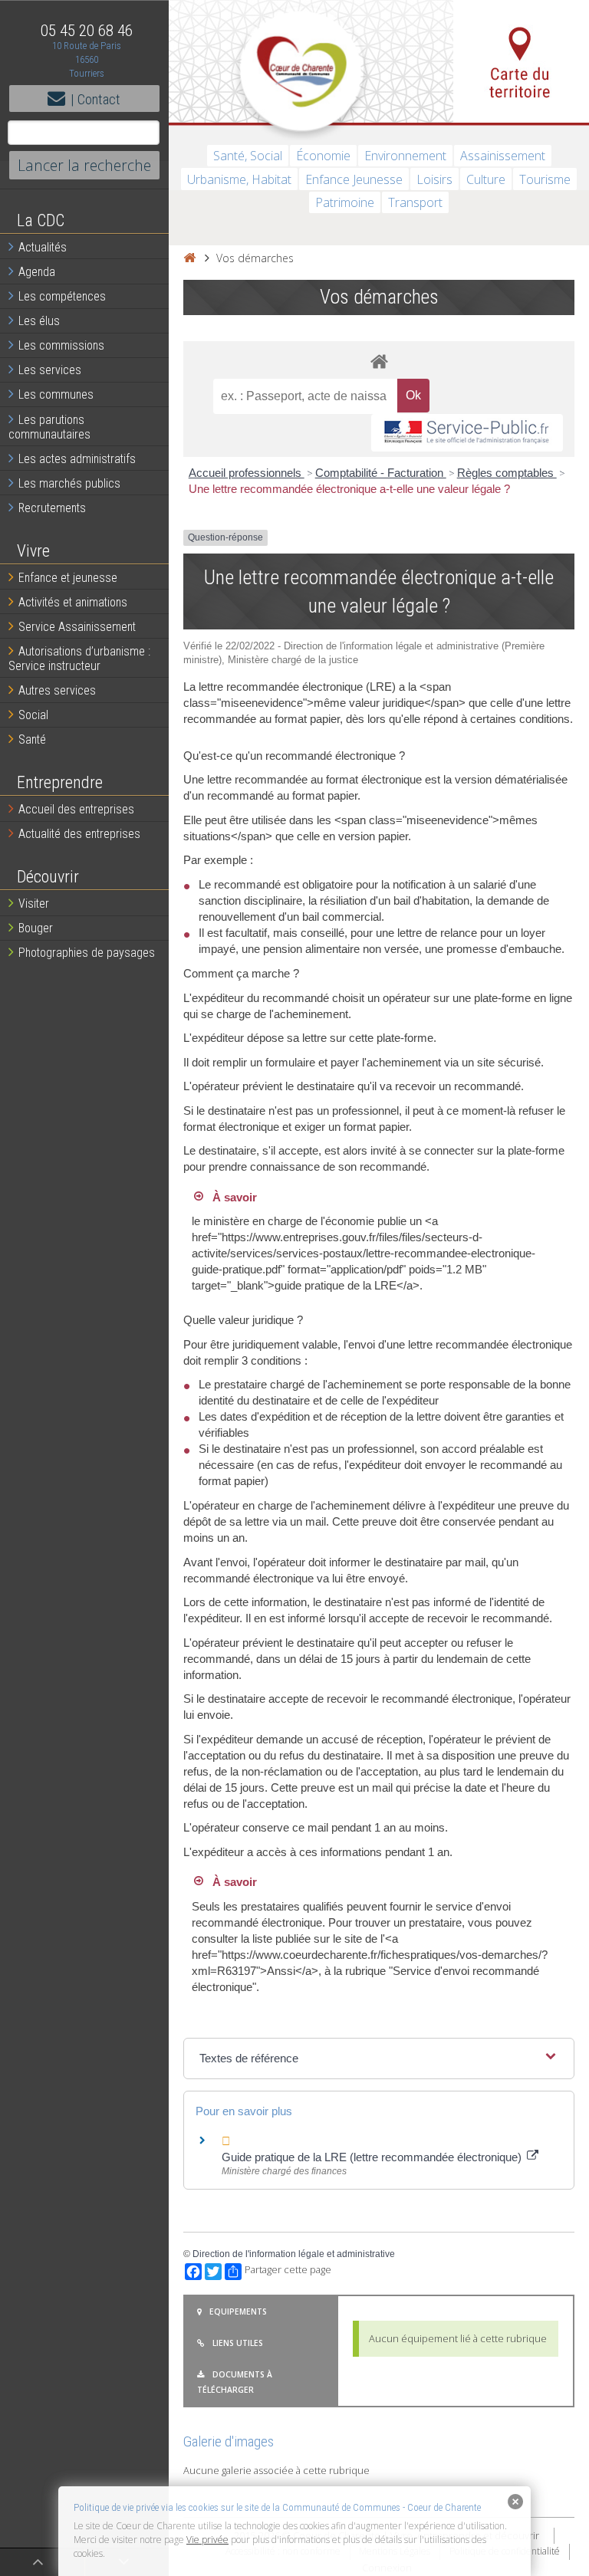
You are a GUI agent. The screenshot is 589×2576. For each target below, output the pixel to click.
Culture (486, 179)
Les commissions (61, 345)
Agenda (37, 272)
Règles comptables (507, 473)
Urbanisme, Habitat (239, 179)
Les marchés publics (69, 483)
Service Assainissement (77, 627)
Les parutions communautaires (49, 427)
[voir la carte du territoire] (521, 61)
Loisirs (434, 179)
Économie (323, 156)
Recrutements (52, 508)
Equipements (238, 2311)
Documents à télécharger (235, 2382)
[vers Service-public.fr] (467, 433)
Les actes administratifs (77, 459)
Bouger (36, 928)
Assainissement (503, 156)
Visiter (34, 904)
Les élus (39, 321)
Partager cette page (288, 2270)
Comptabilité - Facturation (381, 473)
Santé (32, 739)
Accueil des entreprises (76, 809)
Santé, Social (248, 156)
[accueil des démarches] (379, 361)
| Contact (95, 99)
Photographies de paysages (87, 953)
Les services (50, 370)
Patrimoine (345, 202)
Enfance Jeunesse (354, 179)
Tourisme (545, 179)
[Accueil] (189, 258)
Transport (415, 202)
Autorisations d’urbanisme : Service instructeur (79, 659)
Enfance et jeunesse (68, 578)
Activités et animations (73, 602)
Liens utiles (238, 2343)
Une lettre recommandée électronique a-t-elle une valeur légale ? (349, 489)
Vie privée (207, 2540)
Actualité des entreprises (79, 834)
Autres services (57, 690)
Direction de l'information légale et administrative (294, 2254)
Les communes (56, 394)
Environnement (405, 156)
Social (33, 715)
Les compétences (62, 296)
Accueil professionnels (247, 473)
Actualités (43, 247)
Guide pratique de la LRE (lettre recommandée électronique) (373, 2157)
